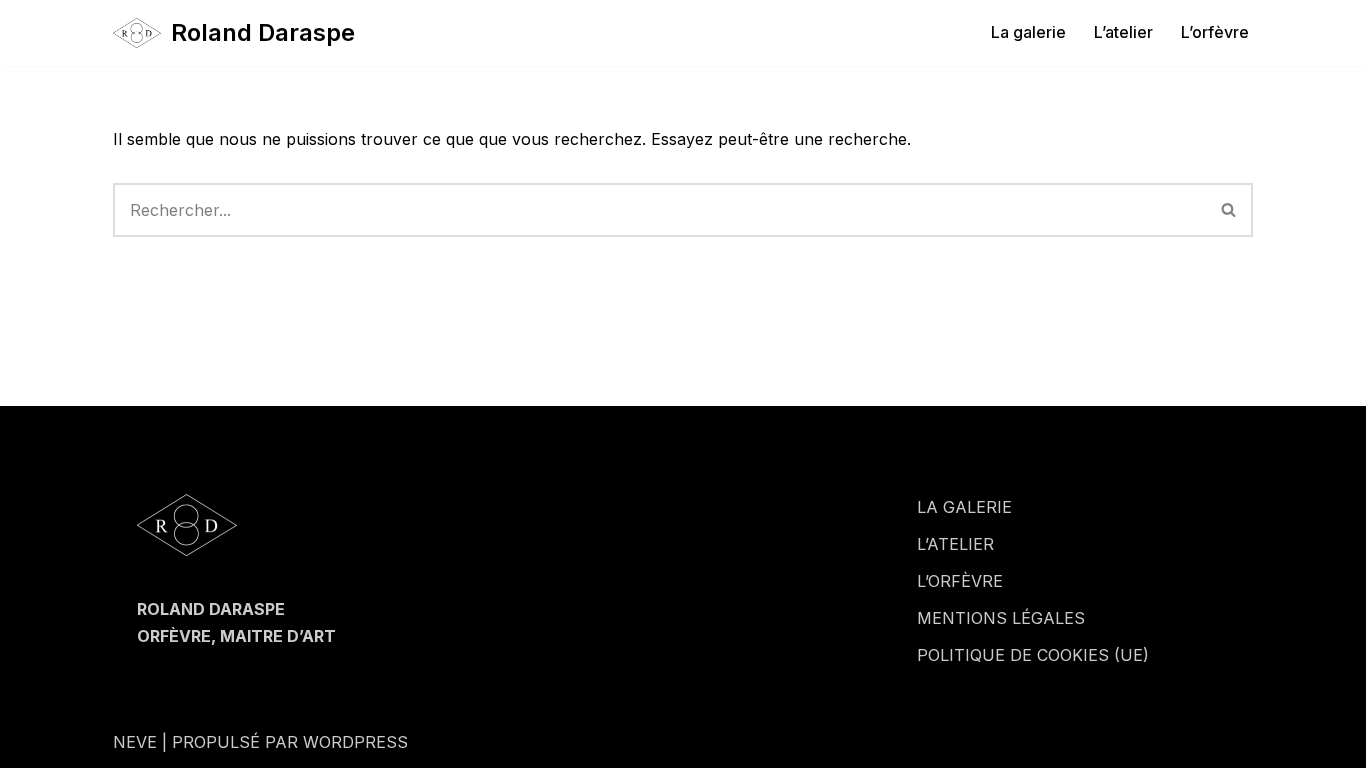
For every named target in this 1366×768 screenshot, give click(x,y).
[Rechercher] (1229, 210)
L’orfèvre (1215, 32)
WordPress (355, 742)
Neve (135, 742)
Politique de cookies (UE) (1033, 655)
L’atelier (1123, 32)
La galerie (1028, 32)
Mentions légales (1001, 618)
